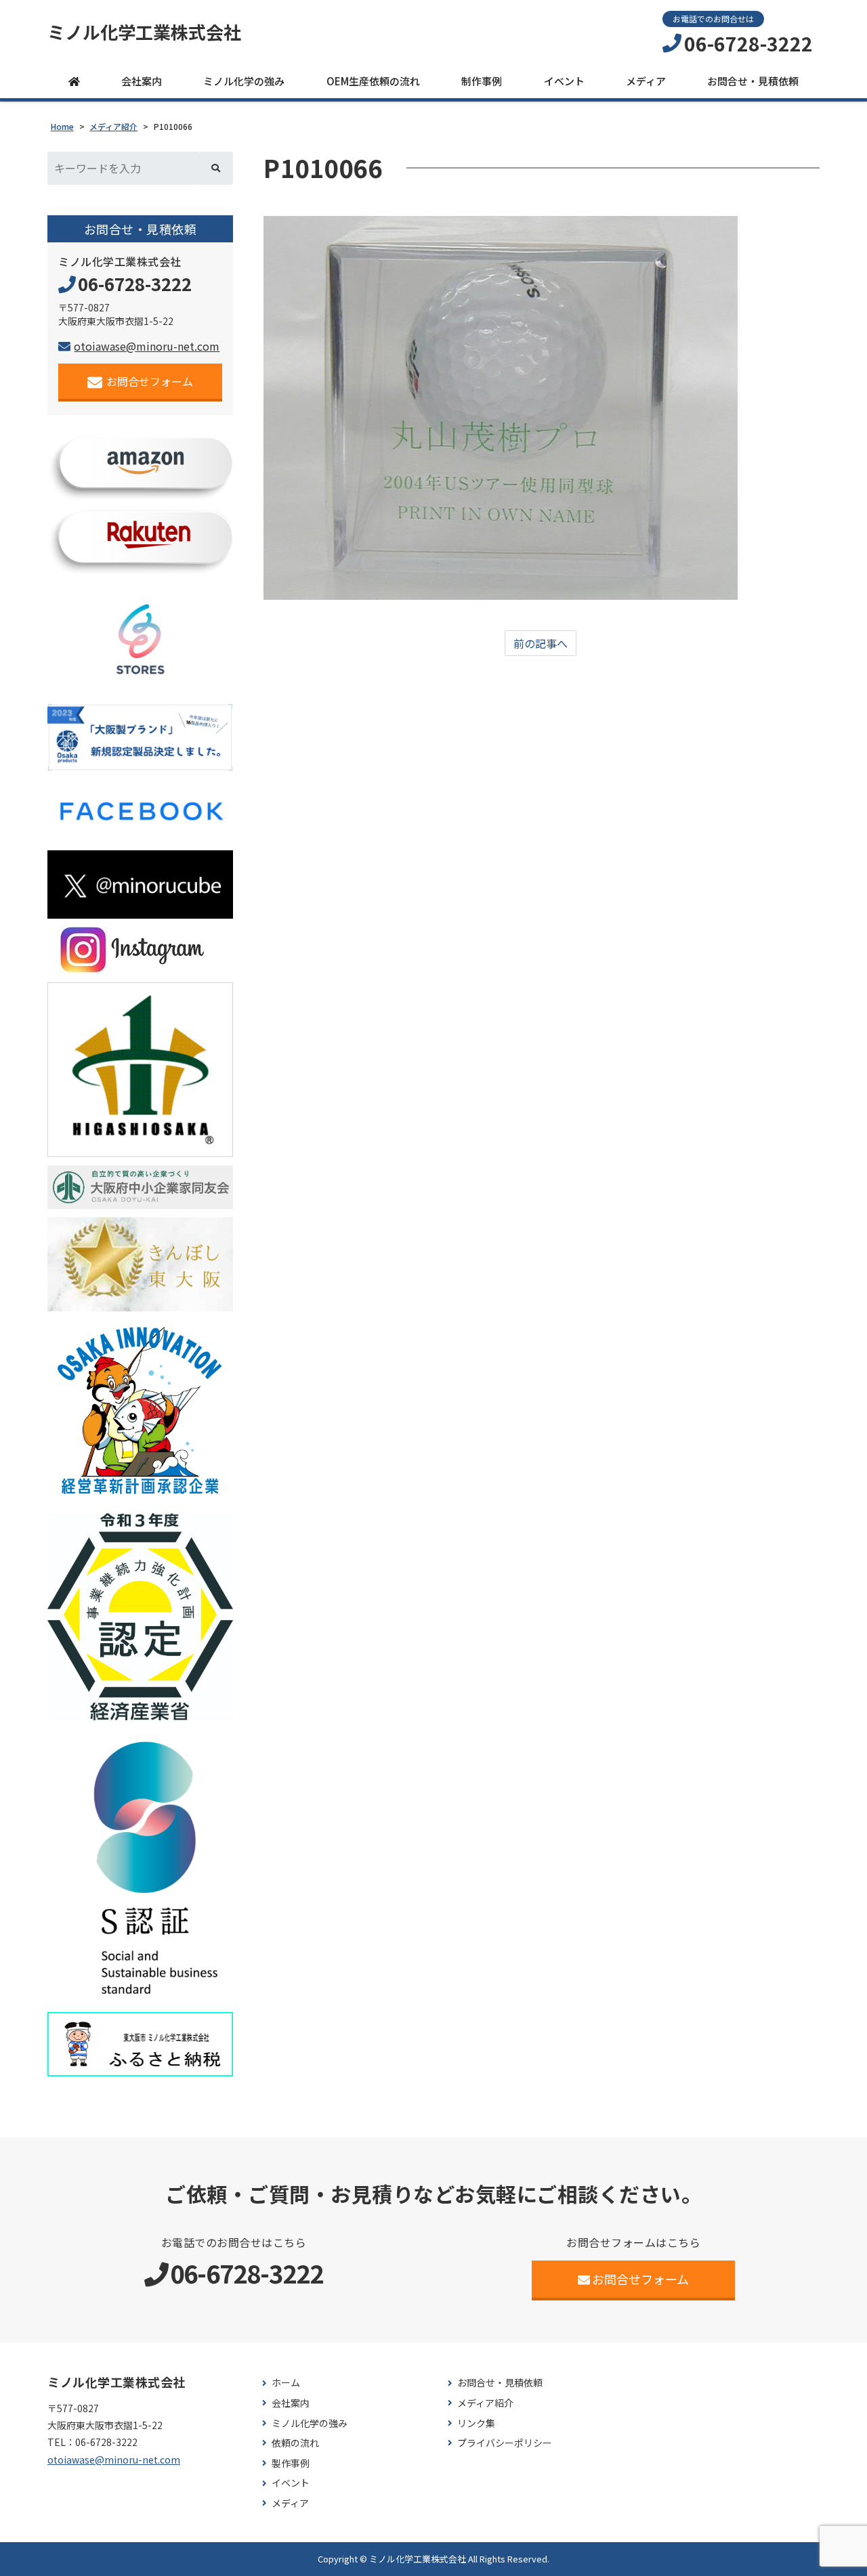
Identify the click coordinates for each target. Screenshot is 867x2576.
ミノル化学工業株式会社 (144, 32)
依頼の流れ (295, 2443)
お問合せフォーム (150, 381)
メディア (646, 81)
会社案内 (142, 81)
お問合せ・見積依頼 (753, 81)
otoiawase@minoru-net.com (147, 346)
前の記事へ (541, 643)
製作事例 (291, 2463)
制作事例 (482, 81)
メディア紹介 (485, 2403)
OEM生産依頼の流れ (373, 81)
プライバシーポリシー (505, 2443)
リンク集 (476, 2423)
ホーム (286, 2383)
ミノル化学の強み (244, 81)
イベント (564, 81)
